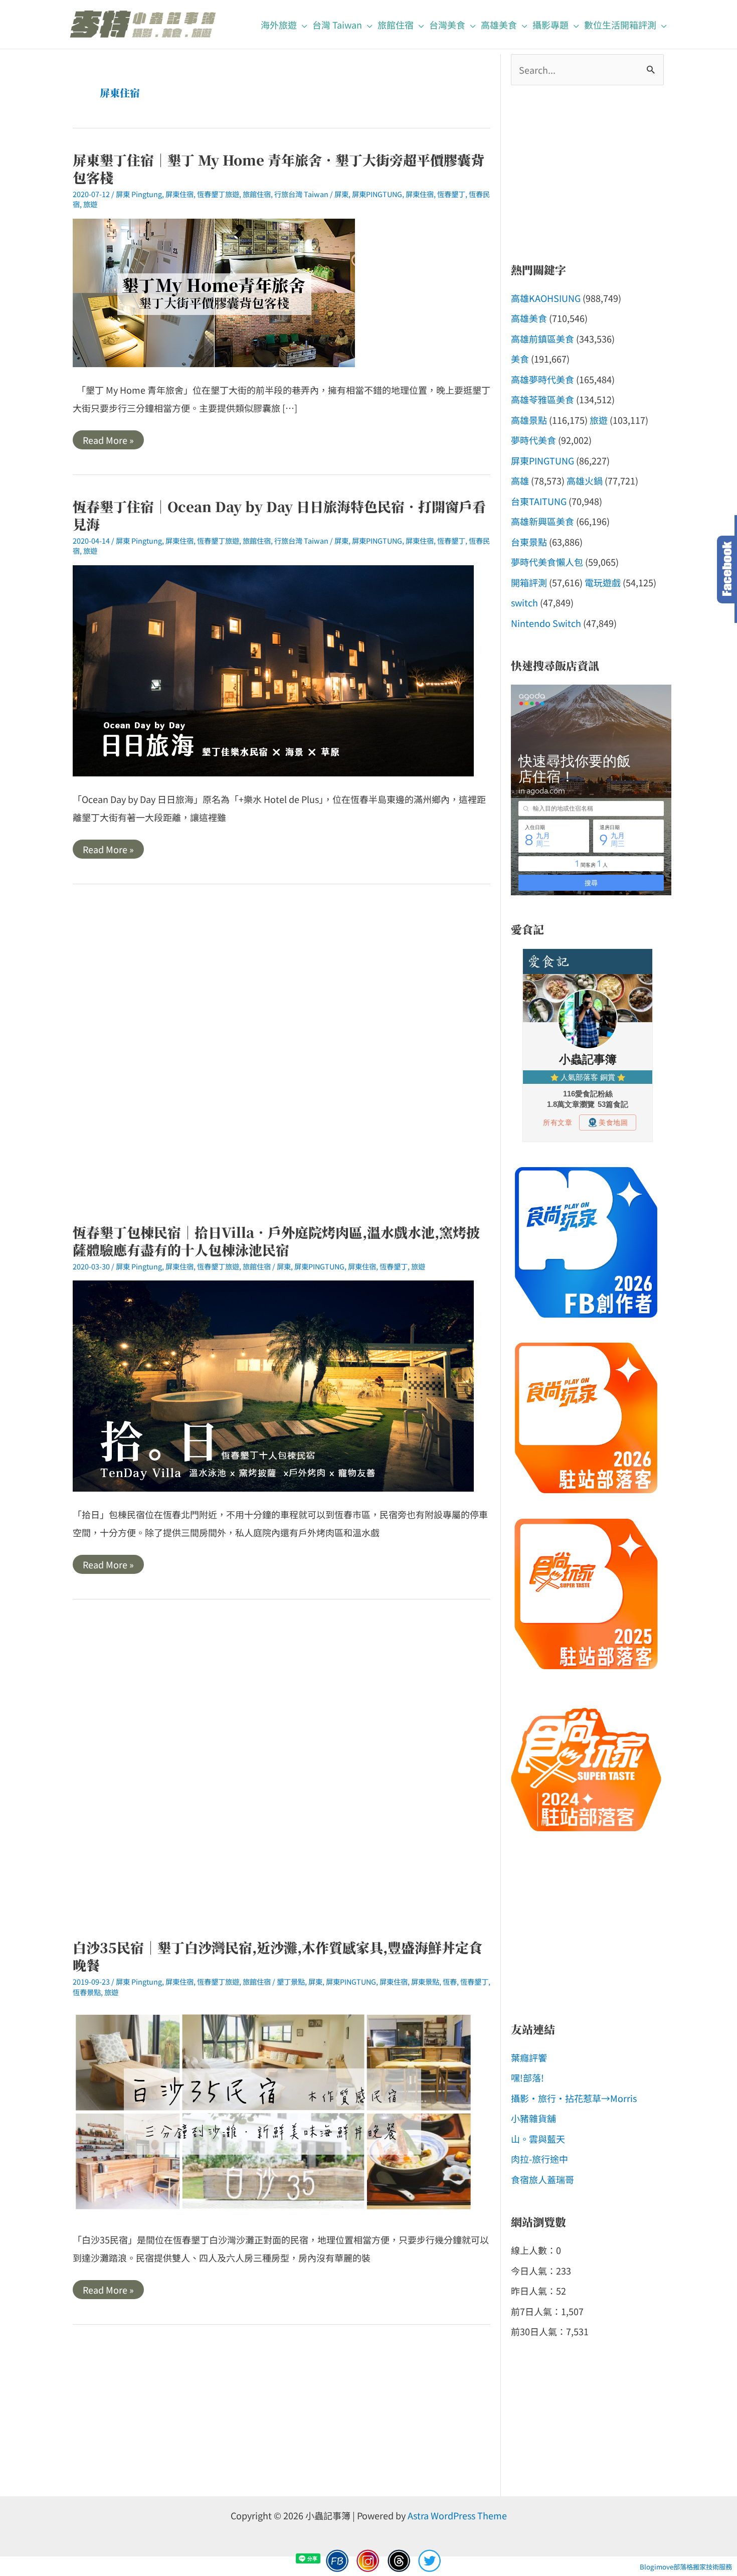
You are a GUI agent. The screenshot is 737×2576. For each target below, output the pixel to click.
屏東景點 (425, 1981)
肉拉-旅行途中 (539, 2159)
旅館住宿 (257, 194)
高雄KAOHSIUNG (546, 298)
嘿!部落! (527, 2077)
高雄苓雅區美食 (542, 399)
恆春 (450, 1981)
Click (727, 570)
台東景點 (529, 542)
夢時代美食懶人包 (547, 562)
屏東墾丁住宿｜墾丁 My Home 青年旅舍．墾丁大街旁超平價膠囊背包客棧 (279, 169)
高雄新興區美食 (542, 521)
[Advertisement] (282, 1054)
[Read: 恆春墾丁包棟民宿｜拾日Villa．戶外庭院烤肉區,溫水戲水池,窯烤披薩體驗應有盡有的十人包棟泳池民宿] (273, 1384)
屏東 (341, 194)
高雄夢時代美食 (542, 379)
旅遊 (90, 204)
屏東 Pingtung (139, 194)
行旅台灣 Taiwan (301, 194)
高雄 (520, 480)
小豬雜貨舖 (533, 2118)
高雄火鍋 (585, 480)
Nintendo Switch (546, 623)
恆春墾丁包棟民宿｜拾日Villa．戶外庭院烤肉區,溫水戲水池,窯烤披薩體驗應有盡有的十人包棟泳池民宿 (276, 1241)
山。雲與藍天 (538, 2139)
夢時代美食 (533, 440)
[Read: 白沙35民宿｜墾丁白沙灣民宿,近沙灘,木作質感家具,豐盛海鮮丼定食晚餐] (273, 2110)
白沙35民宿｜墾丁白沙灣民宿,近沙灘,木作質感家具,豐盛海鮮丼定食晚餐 (278, 1956)
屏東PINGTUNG (377, 194)
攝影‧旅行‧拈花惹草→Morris (574, 2098)
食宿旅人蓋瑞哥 (542, 2179)
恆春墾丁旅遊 (218, 194)
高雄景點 (529, 420)
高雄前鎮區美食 (542, 339)
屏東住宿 (179, 194)
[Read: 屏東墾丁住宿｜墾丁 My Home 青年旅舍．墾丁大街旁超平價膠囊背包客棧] (214, 291)
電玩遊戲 (603, 582)
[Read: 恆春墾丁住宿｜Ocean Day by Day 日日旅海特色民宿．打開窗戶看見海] (273, 669)
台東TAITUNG (539, 501)
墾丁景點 (291, 1981)
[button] (302, 25)
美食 (520, 359)
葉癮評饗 (529, 2057)
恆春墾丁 (451, 194)
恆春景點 (87, 1992)
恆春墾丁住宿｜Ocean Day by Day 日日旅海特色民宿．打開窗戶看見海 (279, 515)
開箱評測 (529, 582)
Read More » (108, 441)
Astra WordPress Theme (457, 2515)
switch (524, 602)
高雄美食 (529, 318)
